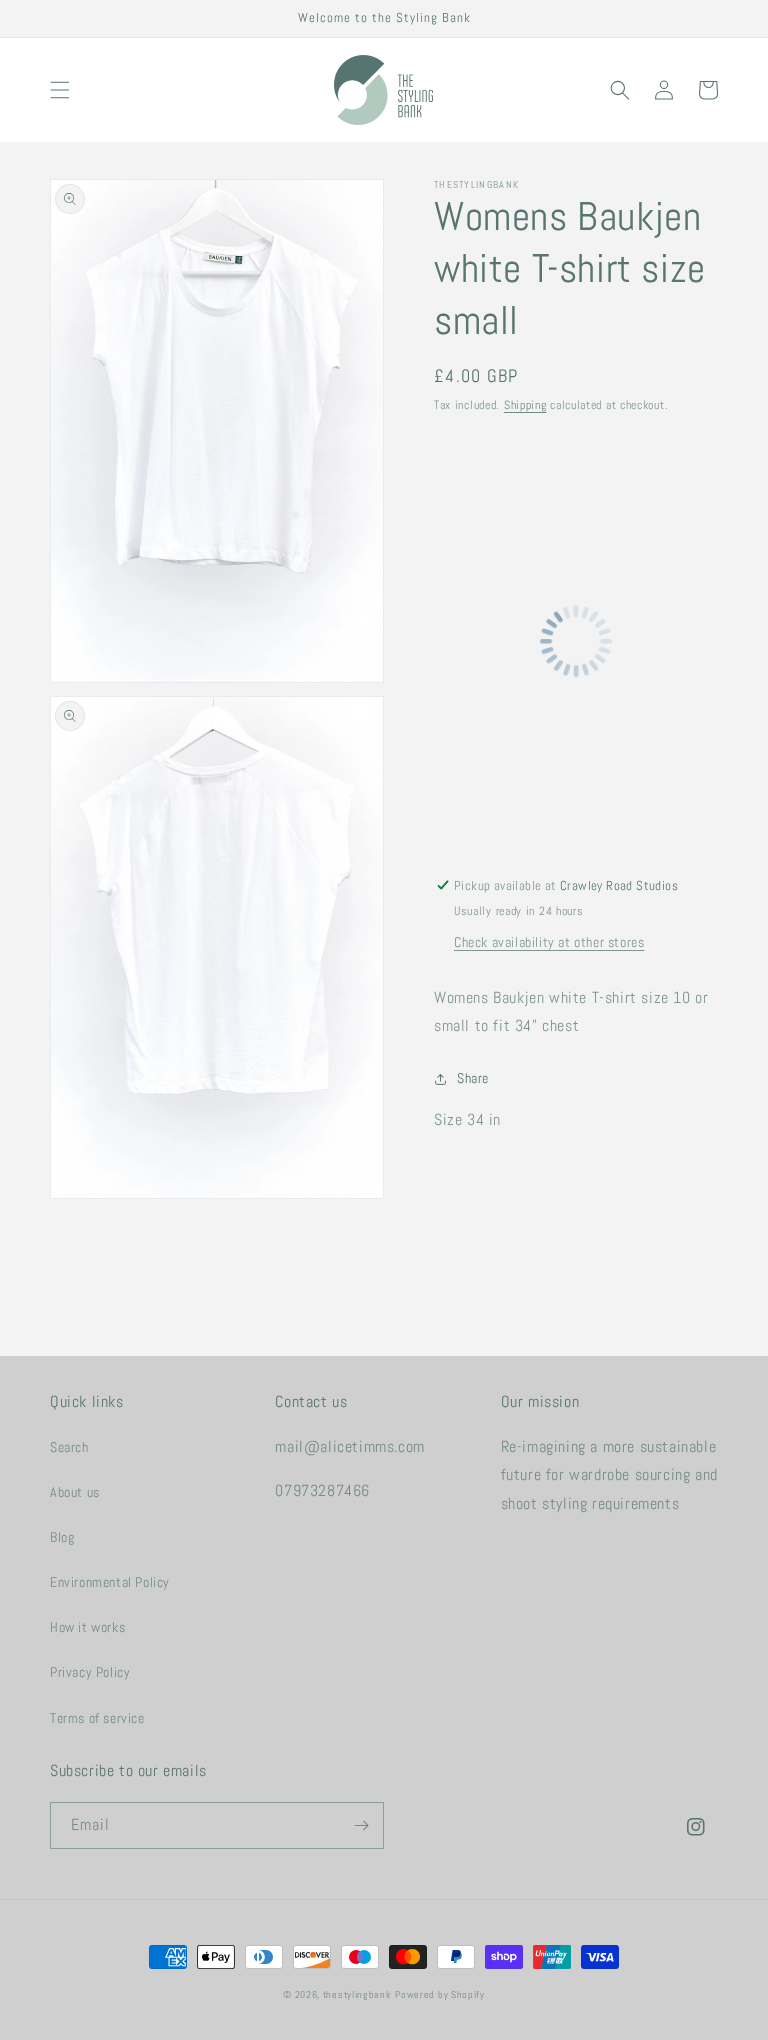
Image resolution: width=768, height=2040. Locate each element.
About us (75, 1492)
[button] (60, 90)
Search (69, 1447)
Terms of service (97, 1718)
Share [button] (473, 1078)
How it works (87, 1627)
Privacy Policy (90, 1672)
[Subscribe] (361, 1825)
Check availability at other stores (549, 942)
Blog (62, 1537)
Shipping (525, 405)
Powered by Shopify (440, 1994)
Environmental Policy (110, 1582)
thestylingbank (357, 1994)
